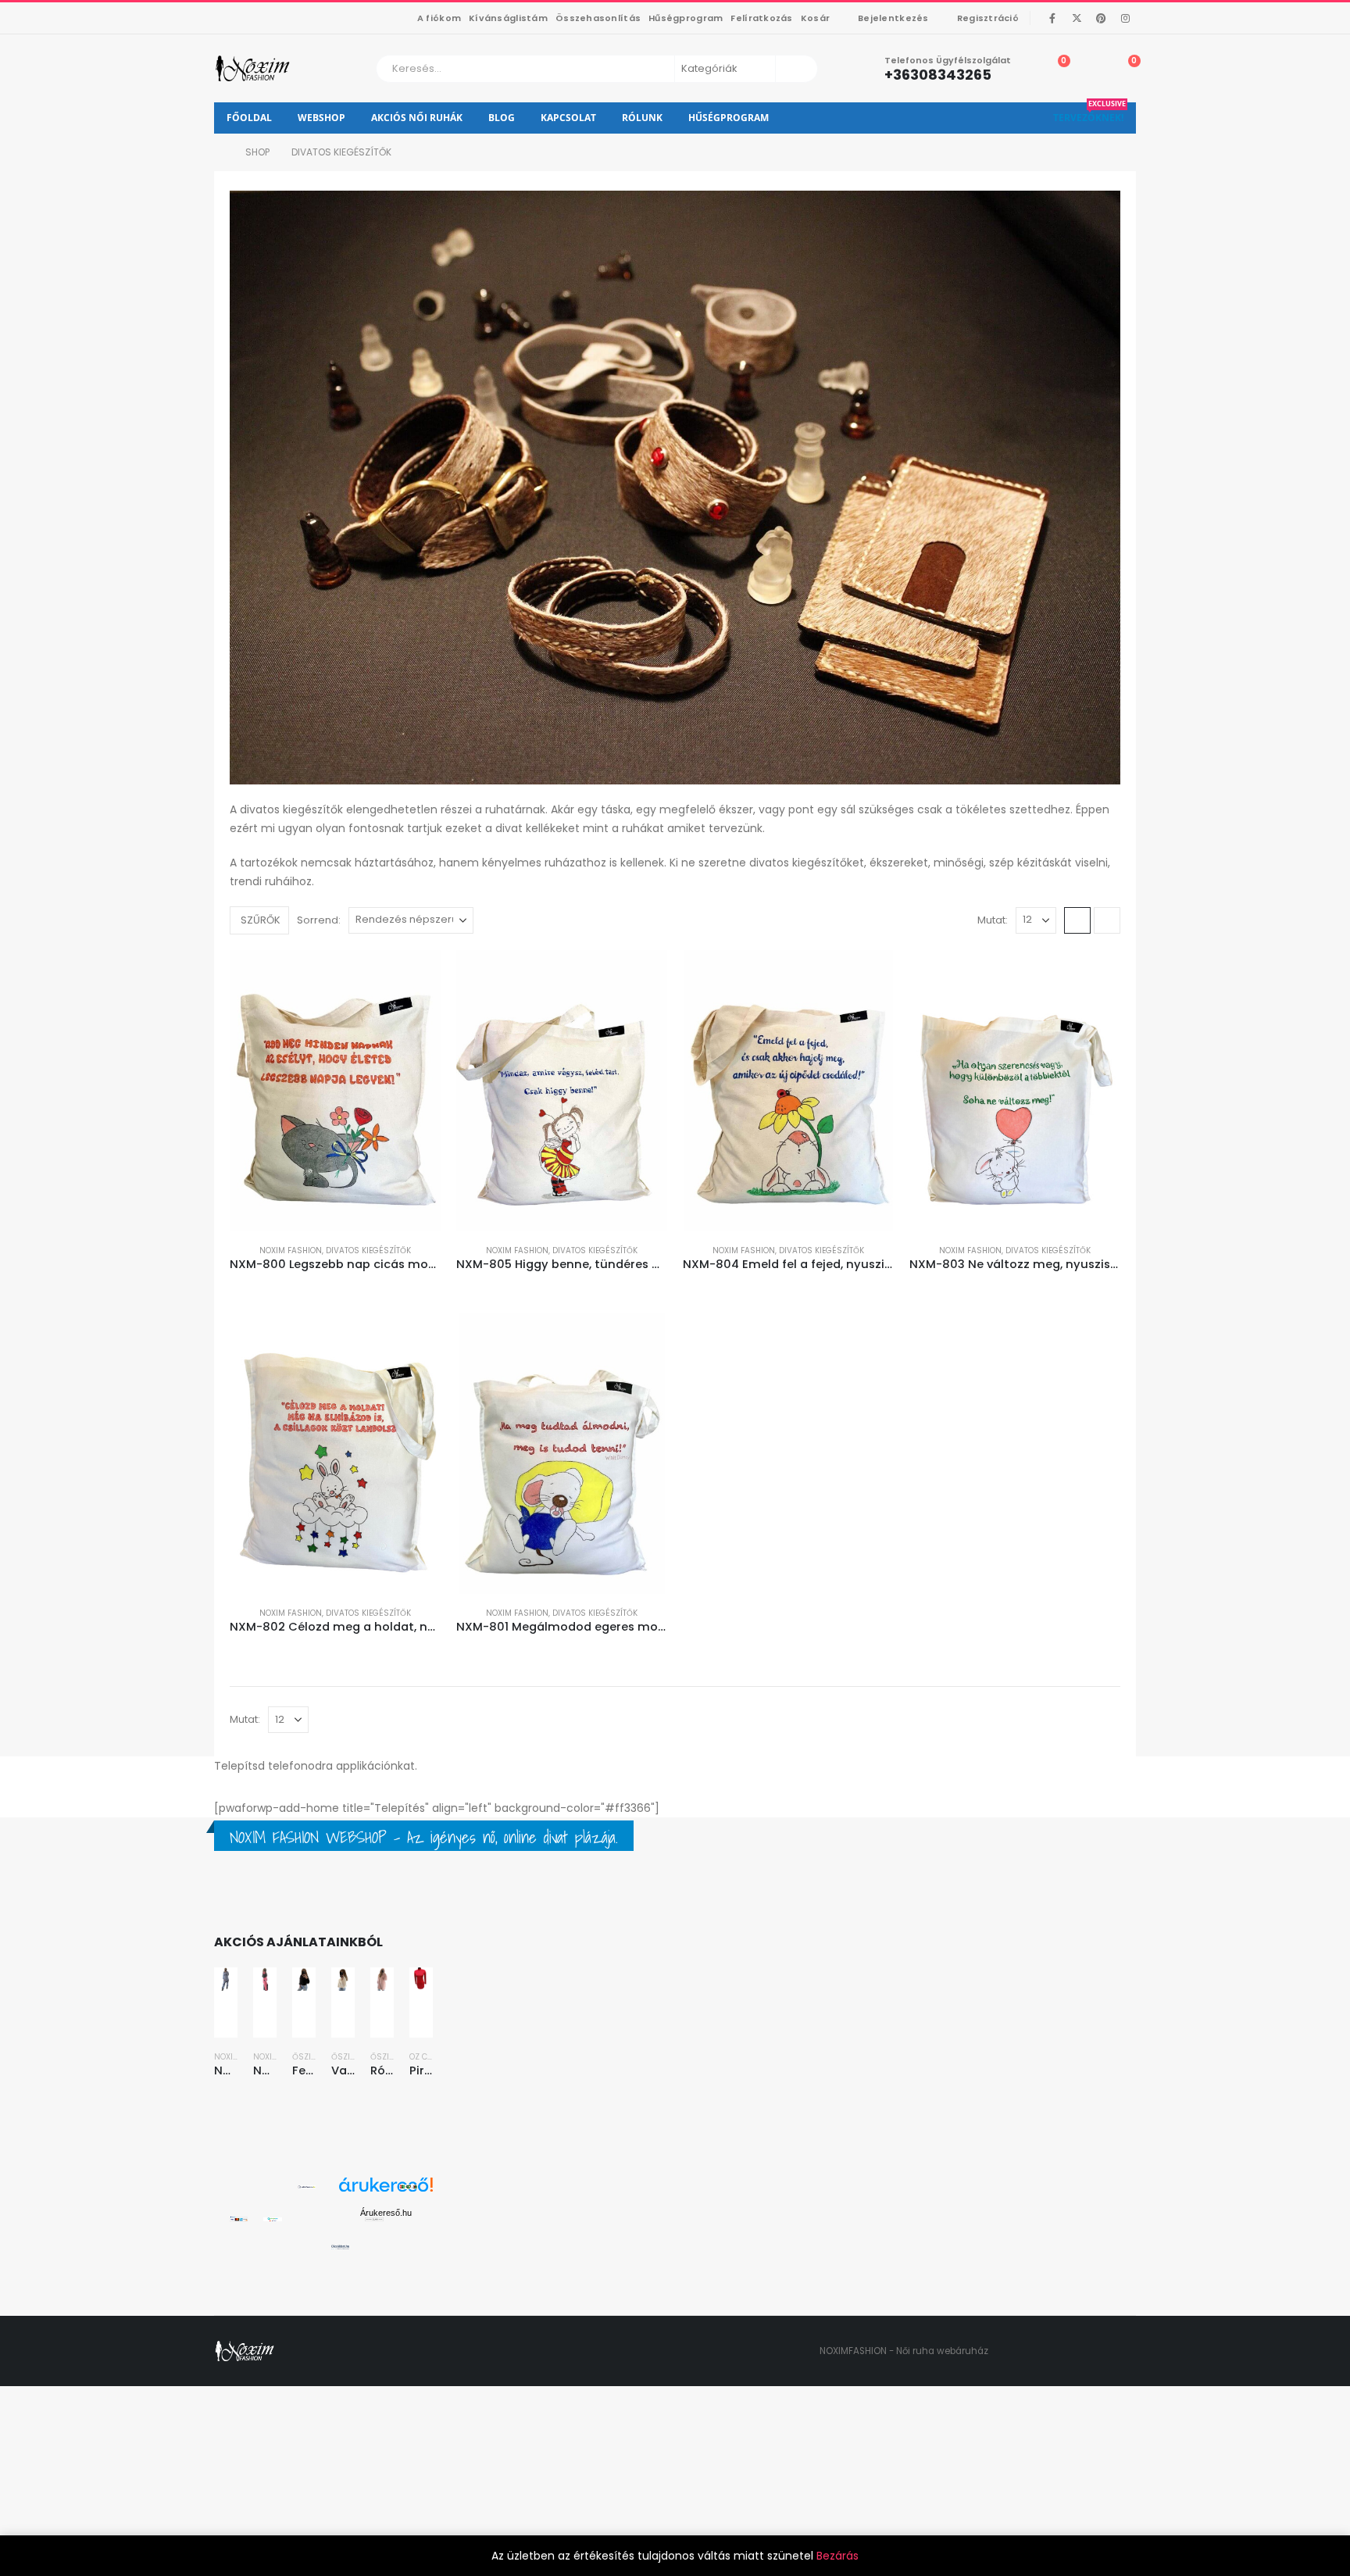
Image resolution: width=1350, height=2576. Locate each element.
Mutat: (993, 920)
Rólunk (642, 118)
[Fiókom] (1089, 69)
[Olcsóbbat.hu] (340, 2247)
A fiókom (439, 18)
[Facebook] (1052, 18)
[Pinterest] (1101, 18)
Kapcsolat (568, 118)
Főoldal (249, 118)
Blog (502, 118)
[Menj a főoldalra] (219, 152)
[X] (1077, 18)
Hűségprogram (686, 18)
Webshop (321, 118)
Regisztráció (988, 18)
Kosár (815, 18)
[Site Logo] (254, 68)
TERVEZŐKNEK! (1089, 113)
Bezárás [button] (837, 2556)
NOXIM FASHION (291, 1250)
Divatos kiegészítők (368, 1250)
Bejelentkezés (893, 18)
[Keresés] (795, 69)
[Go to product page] (335, 1091)
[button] (261, 920)
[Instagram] (1125, 18)
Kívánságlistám (508, 18)
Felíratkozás (761, 18)
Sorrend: (321, 920)
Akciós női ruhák (417, 118)
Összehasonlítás (598, 18)
